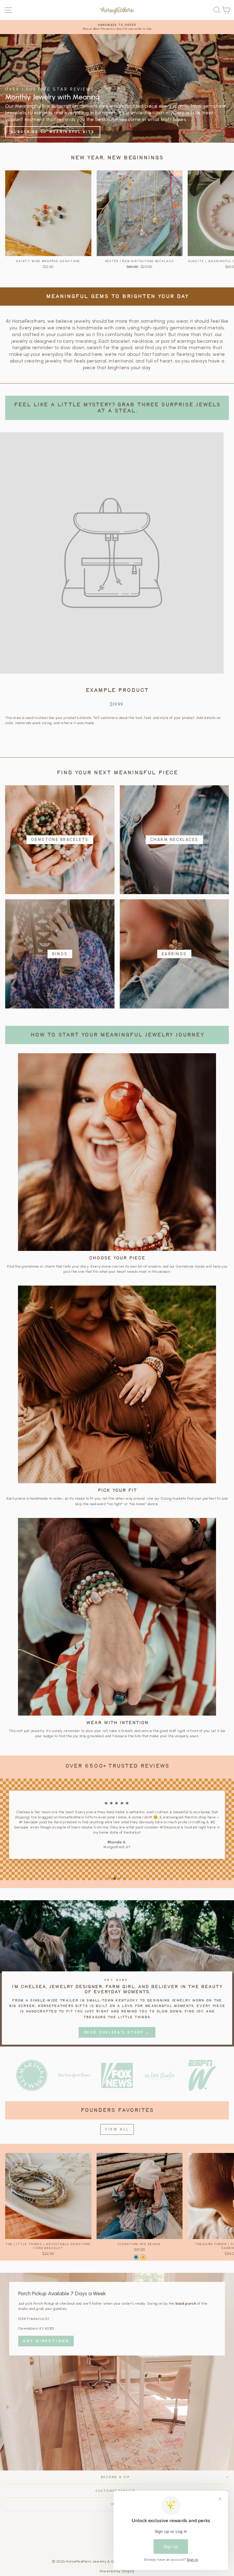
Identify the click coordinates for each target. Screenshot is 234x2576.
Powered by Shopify (117, 2571)
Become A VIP (115, 2477)
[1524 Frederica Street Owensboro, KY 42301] (117, 2372)
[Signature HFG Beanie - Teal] (136, 2257)
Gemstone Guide (190, 1266)
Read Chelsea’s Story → (117, 2032)
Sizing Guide (172, 1498)
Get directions (46, 2341)
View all (117, 2129)
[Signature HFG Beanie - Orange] (143, 2257)
